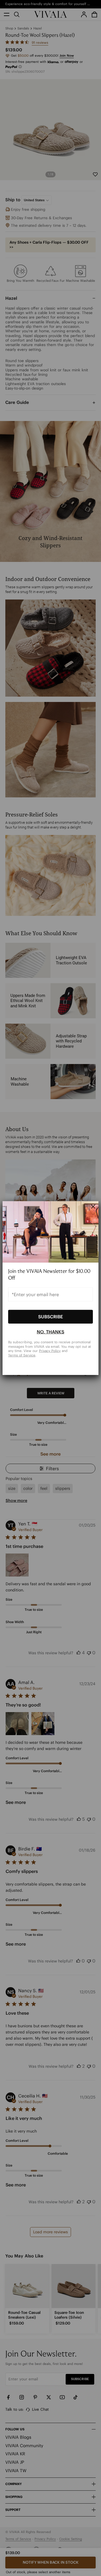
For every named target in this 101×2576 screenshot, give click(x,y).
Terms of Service (22, 1355)
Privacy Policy (50, 1351)
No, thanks (50, 1332)
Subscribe (50, 1317)
